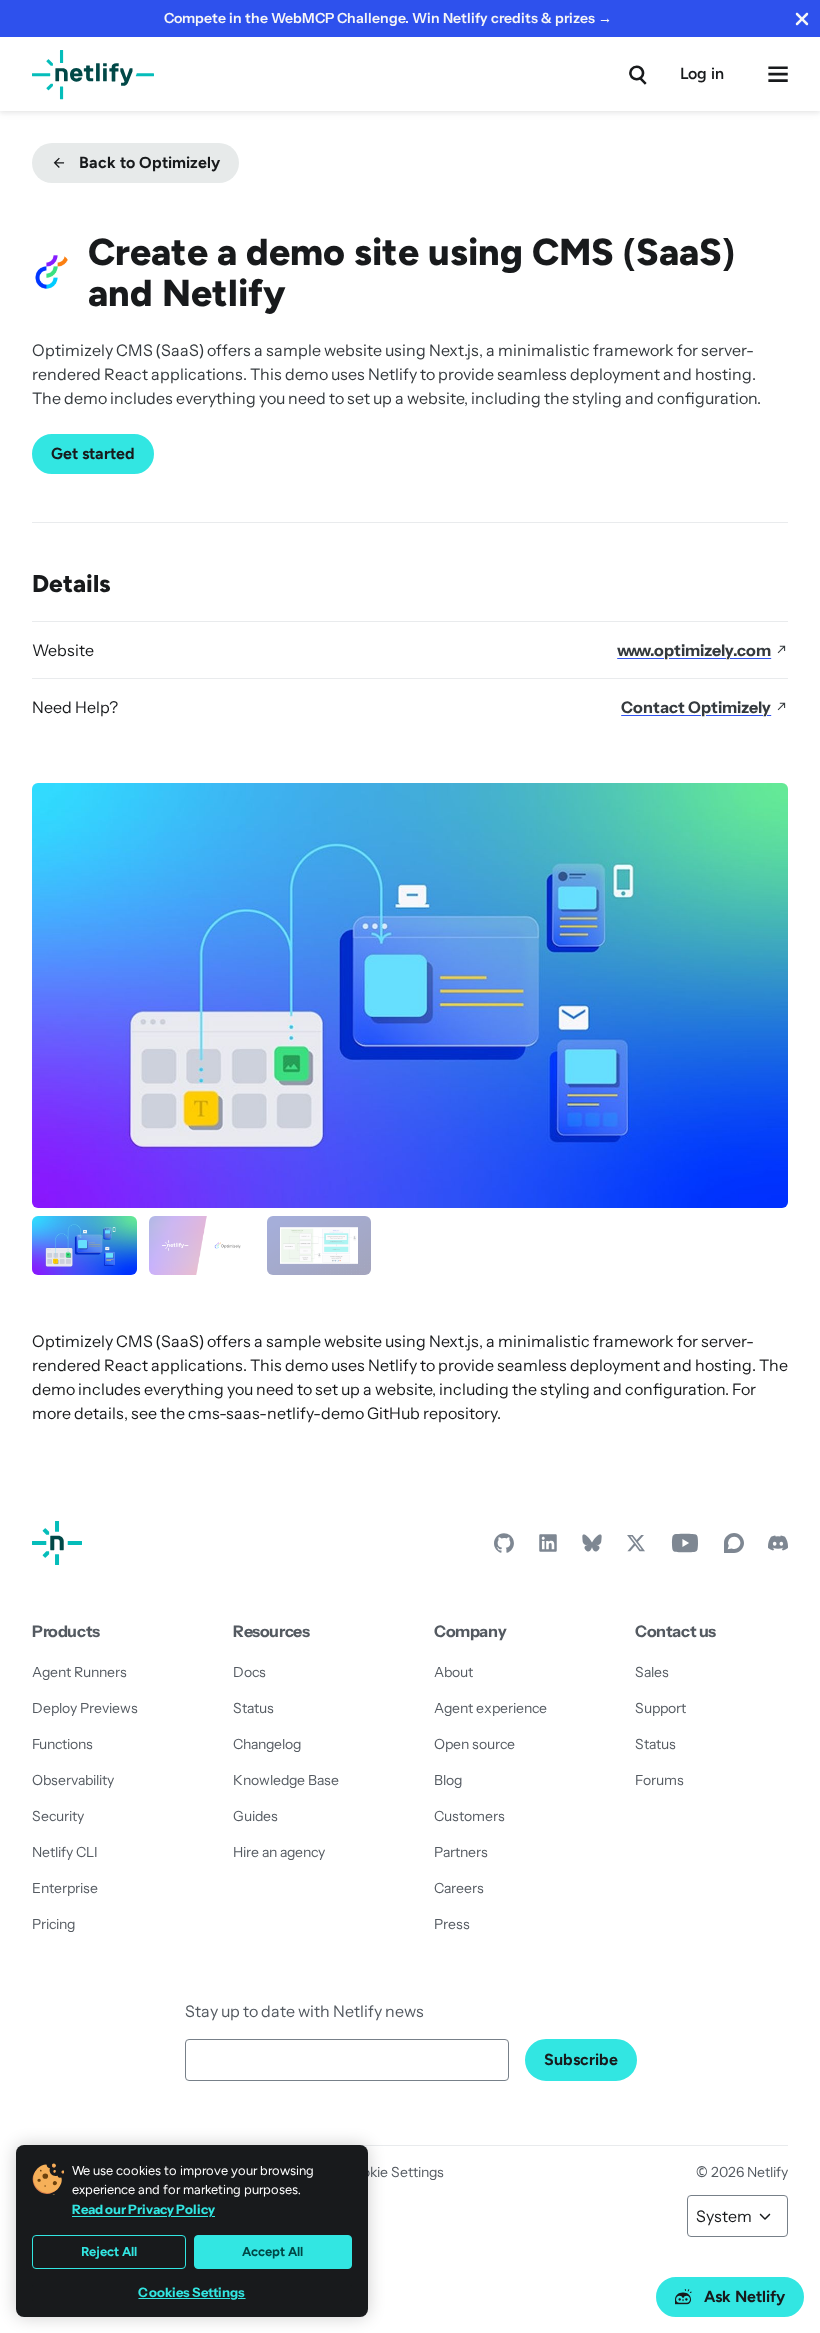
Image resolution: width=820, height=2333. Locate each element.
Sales (652, 1672)
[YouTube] (685, 1548)
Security (58, 1816)
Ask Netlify (744, 2296)
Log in (702, 73)
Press (452, 1924)
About (453, 1672)
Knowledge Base (286, 1780)
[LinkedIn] (548, 1548)
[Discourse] (734, 1548)
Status (253, 1708)
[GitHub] (504, 1548)
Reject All (109, 2251)
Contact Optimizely (696, 707)
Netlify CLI (65, 1852)
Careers (459, 1888)
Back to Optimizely (149, 162)
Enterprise (65, 1888)
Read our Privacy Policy (143, 2209)
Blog (448, 1780)
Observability (73, 1780)
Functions (62, 1744)
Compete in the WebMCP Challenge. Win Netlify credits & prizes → (388, 18)
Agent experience (490, 1708)
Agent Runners (79, 1672)
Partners (461, 1852)
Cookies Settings (191, 2292)
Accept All (272, 2251)
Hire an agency (279, 1852)
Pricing (53, 1924)
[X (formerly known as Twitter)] (636, 1548)
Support (660, 1708)
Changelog (267, 1744)
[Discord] (778, 1548)
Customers (469, 1816)
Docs (249, 1672)
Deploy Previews (85, 1708)
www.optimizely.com (694, 650)
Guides (255, 1816)
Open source (474, 1744)
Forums (659, 1780)
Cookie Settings (394, 2172)
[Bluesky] (592, 1548)
